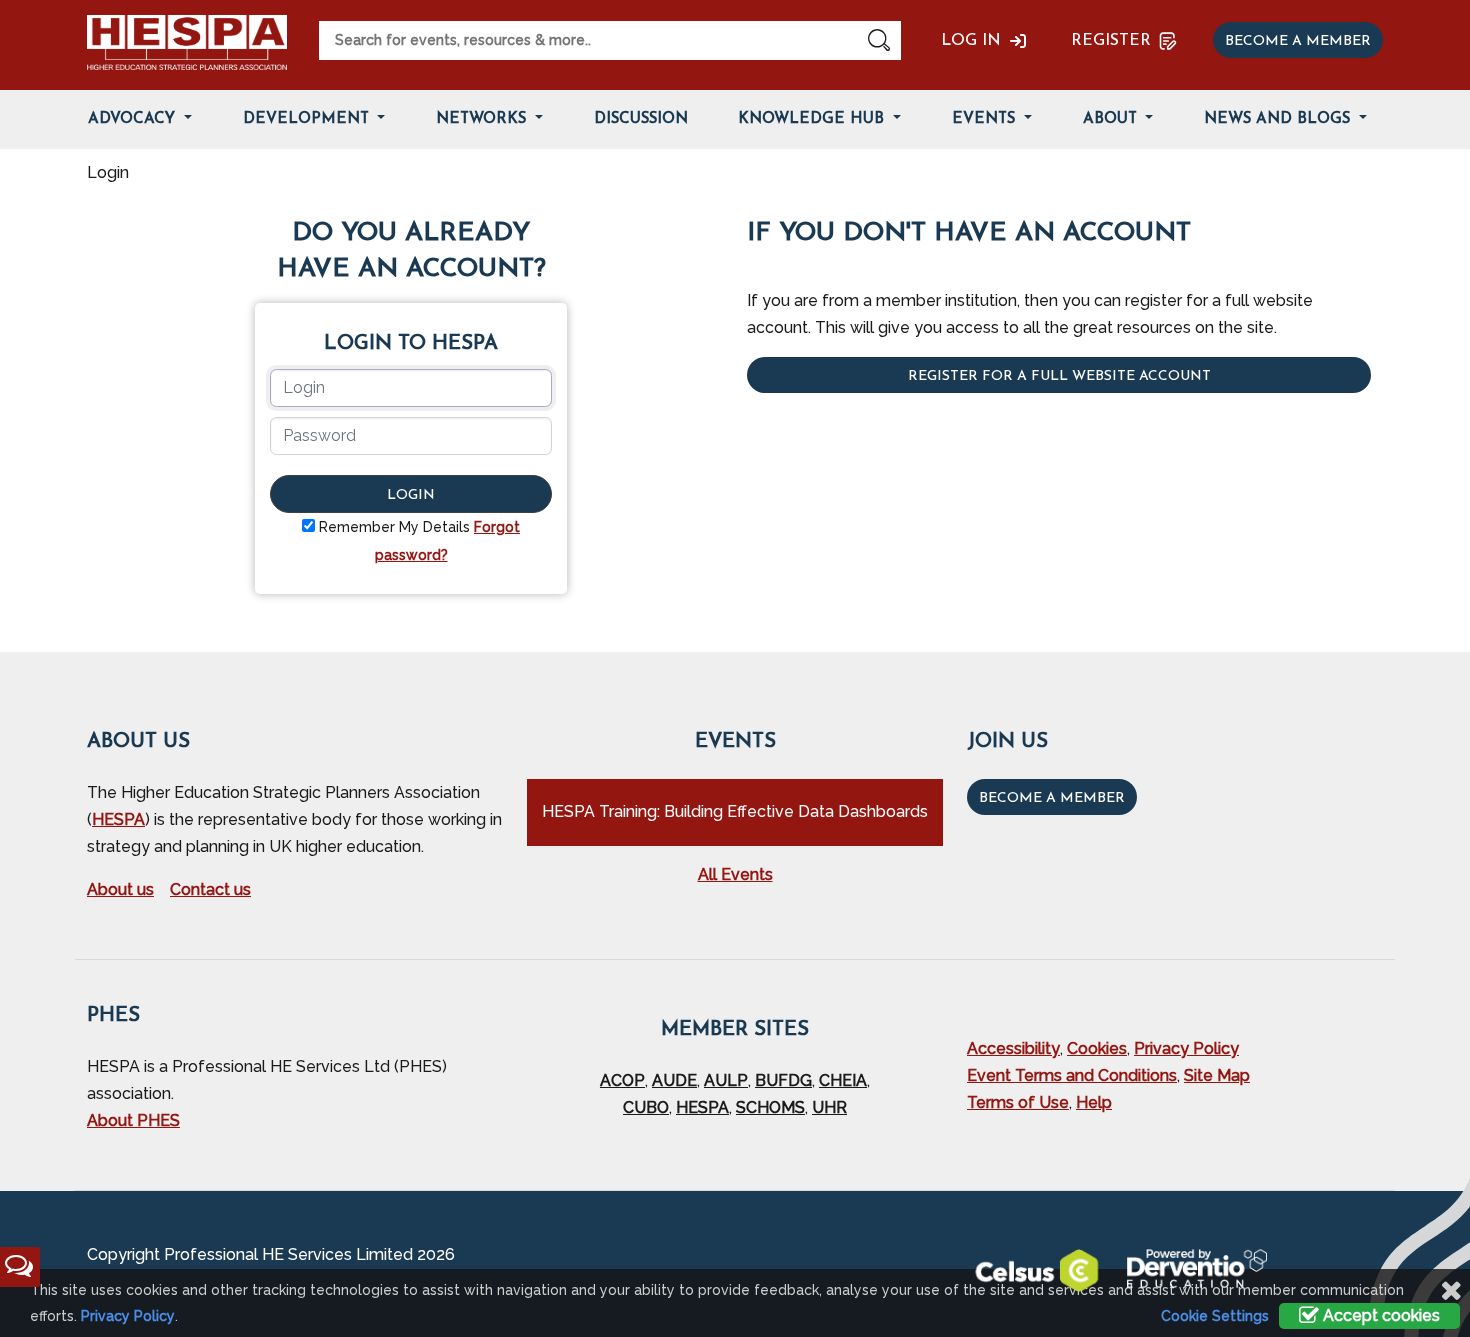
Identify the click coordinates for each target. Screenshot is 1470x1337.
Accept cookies (1379, 1315)
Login (411, 495)
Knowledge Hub (813, 119)
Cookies (1097, 1048)
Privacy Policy (1186, 1048)
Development (308, 119)
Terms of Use (1018, 1102)
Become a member (1298, 41)
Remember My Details (394, 527)
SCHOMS (770, 1107)
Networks (483, 119)
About (1112, 119)
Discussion (641, 119)
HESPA (118, 819)
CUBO (646, 1107)
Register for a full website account (1059, 376)
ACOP (622, 1080)
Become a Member (1052, 798)
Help (1094, 1102)
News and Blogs (1279, 119)
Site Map (1217, 1075)
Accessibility (1013, 1048)
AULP (726, 1080)
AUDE (674, 1080)
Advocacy (134, 119)
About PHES (133, 1120)
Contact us (210, 889)
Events (986, 119)
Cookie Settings (1215, 1316)
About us (120, 889)
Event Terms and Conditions (1072, 1075)
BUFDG (783, 1080)
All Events (735, 874)
